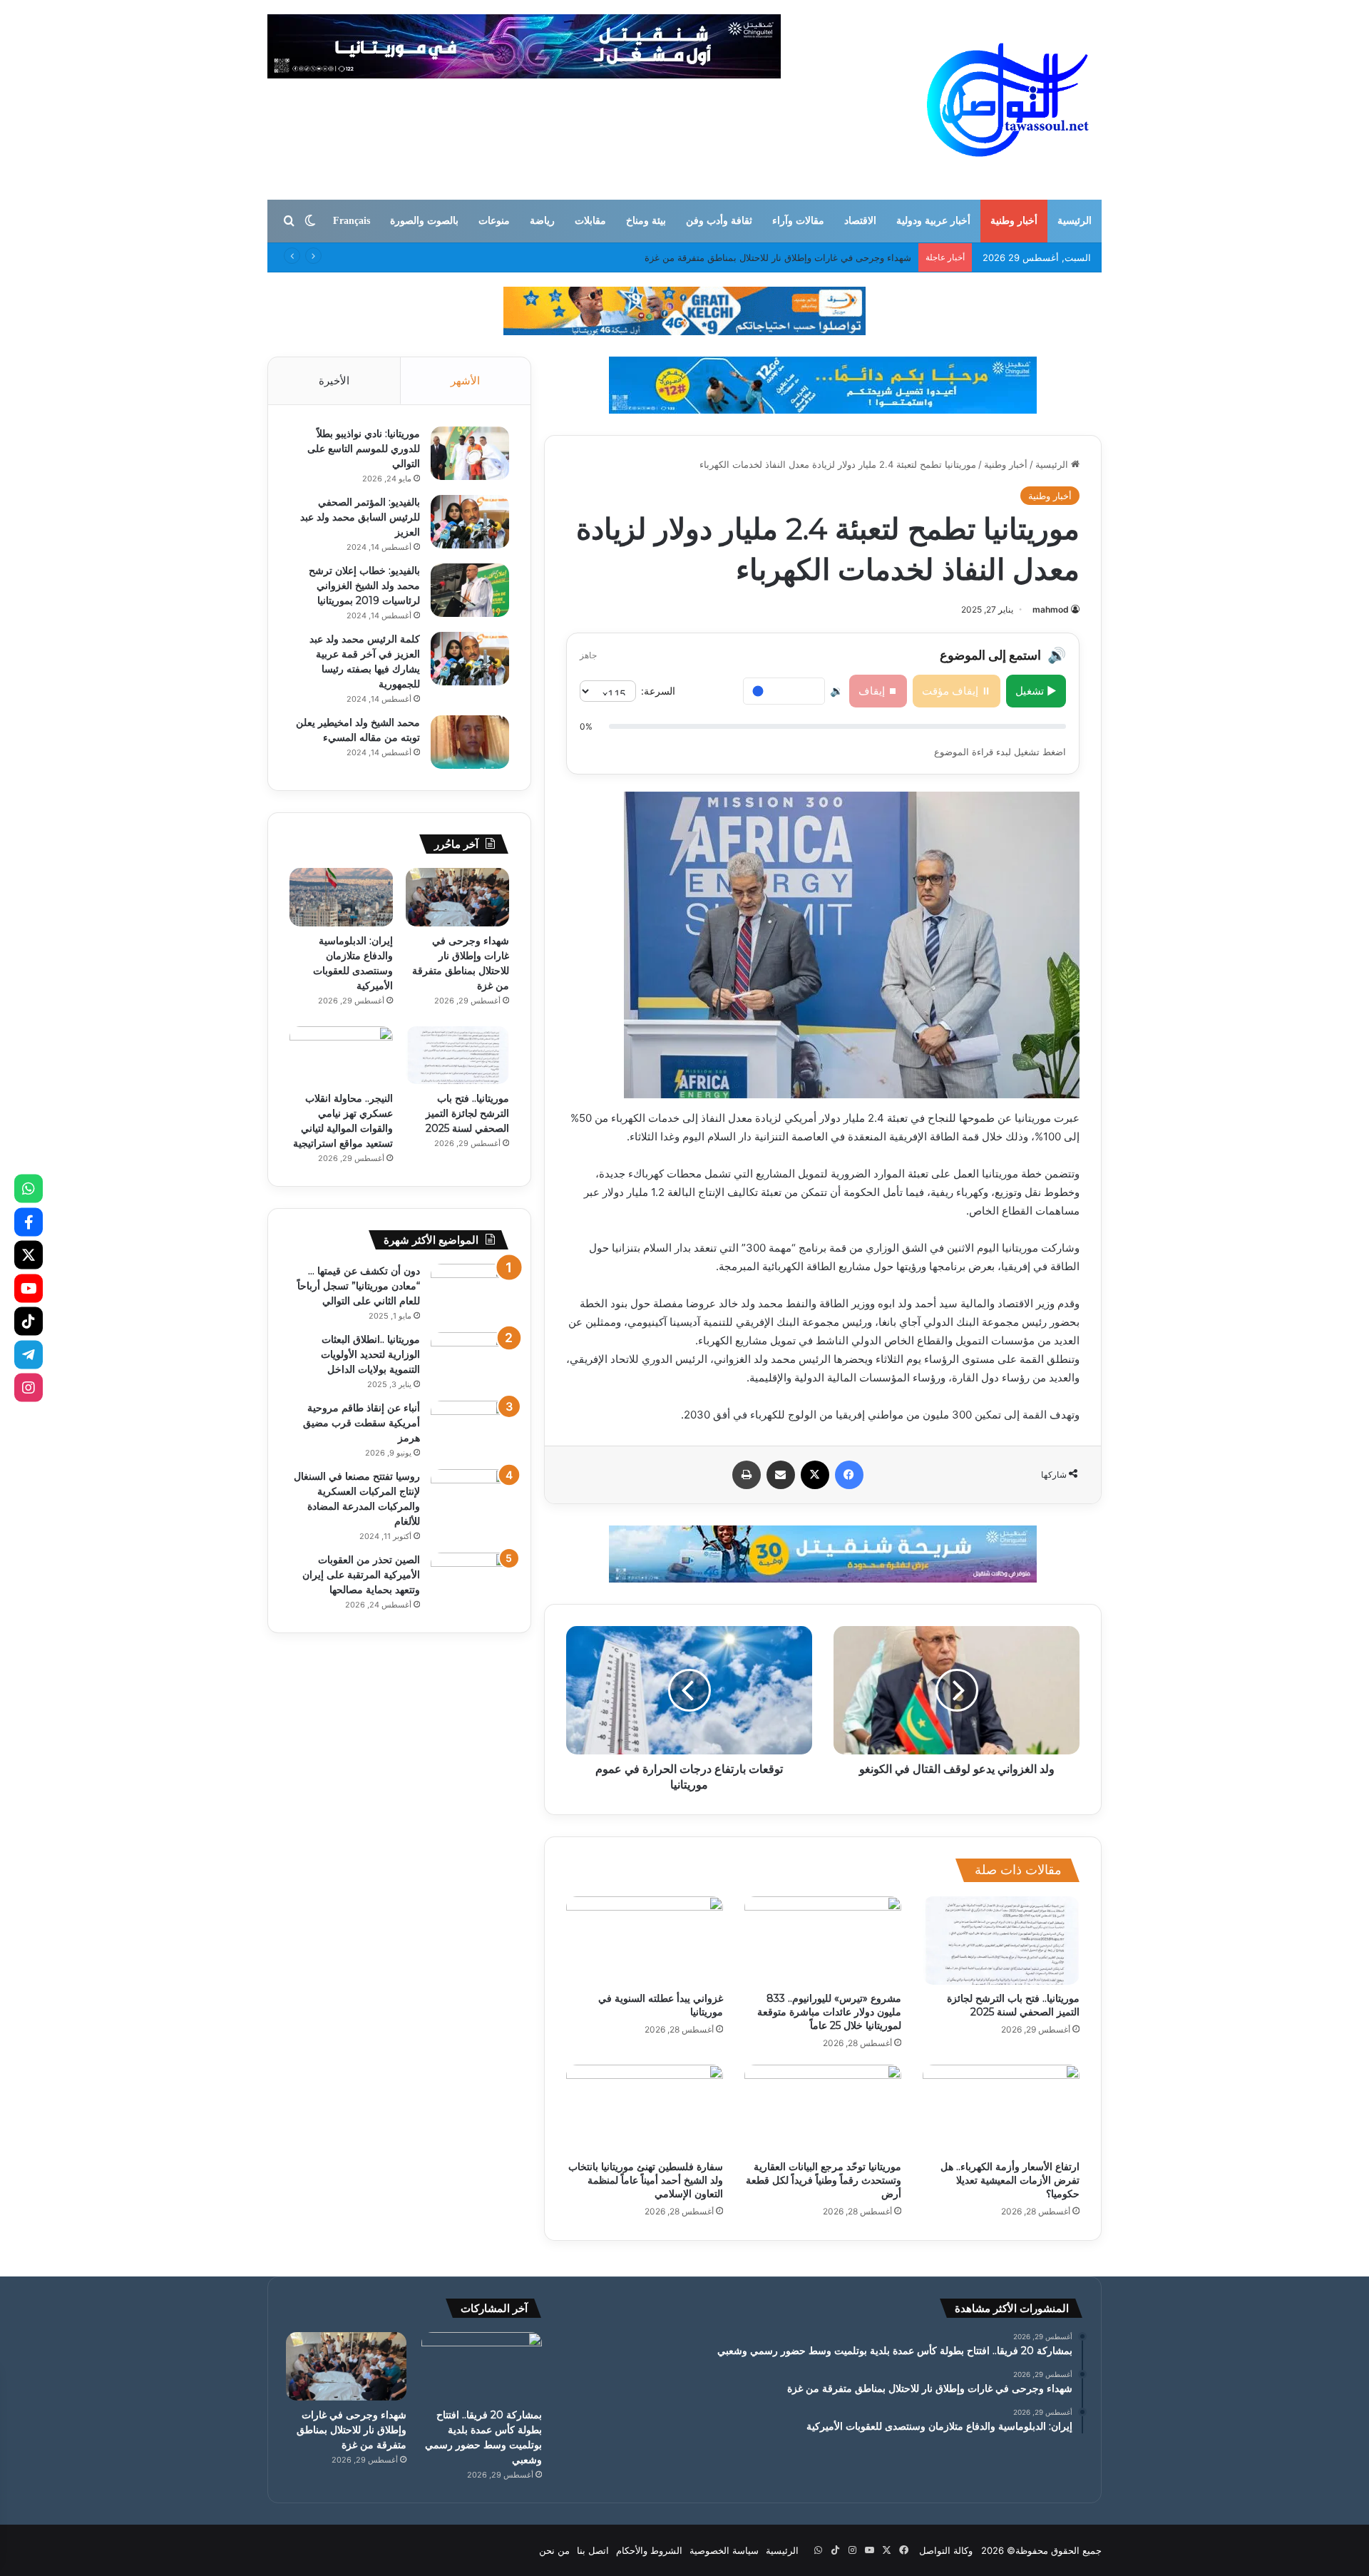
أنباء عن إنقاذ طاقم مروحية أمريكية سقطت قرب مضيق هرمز (362, 1423)
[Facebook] (29, 1222)
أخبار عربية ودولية (933, 221)
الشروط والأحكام (649, 2550)
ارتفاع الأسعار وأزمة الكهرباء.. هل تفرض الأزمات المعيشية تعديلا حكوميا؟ (1010, 2180)
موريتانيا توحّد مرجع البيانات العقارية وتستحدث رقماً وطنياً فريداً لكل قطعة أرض (824, 2180)
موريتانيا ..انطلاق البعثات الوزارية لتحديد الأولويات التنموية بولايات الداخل (370, 1354)
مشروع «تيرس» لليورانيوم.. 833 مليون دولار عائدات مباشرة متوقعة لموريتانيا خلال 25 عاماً (829, 2012)
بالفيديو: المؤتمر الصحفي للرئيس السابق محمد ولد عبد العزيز (360, 517)
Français (352, 221)
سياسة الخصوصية (724, 2550)
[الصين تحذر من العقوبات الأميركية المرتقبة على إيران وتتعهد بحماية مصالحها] (470, 1579)
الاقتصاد (860, 221)
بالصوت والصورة (424, 221)
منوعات (494, 221)
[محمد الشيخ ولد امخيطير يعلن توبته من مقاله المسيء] (470, 742)
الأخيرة (334, 380)
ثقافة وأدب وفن (719, 221)
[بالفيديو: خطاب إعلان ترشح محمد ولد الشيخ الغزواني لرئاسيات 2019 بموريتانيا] (470, 590)
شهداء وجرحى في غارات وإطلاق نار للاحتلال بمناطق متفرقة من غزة (352, 2430)
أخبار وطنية (1014, 221)
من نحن (554, 2550)
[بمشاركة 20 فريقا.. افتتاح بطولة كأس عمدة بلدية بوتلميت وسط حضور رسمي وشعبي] (482, 2366)
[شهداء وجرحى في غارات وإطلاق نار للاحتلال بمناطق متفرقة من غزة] (457, 897)
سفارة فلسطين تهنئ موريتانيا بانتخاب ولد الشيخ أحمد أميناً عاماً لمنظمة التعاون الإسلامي (646, 2180)
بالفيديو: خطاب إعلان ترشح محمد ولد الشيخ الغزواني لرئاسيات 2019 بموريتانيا (364, 586)
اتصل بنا (593, 2550)
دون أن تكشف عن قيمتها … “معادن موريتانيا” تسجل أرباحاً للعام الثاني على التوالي (359, 1286)
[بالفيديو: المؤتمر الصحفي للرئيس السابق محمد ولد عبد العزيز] (470, 522)
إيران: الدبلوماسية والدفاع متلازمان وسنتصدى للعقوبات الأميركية (786, 257)
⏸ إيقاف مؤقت (957, 691)
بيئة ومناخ (646, 221)
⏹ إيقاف (878, 691)
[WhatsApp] (29, 1189)
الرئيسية (1075, 221)
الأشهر (465, 380)
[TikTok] (29, 1322)
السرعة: (658, 691)
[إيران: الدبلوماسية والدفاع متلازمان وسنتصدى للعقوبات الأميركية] (341, 897)
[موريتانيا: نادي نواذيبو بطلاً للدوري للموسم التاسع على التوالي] (470, 453)
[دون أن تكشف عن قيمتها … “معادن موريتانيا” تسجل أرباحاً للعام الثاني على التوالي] (470, 1290)
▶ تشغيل (1036, 691)
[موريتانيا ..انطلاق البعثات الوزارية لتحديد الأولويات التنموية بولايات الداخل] (470, 1359)
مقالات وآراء (798, 221)
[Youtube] (29, 1288)
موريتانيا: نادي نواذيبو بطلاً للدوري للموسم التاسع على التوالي (364, 449)
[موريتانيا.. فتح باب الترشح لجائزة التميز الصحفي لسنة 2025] (1001, 1941)
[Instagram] (29, 1388)
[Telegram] (29, 1354)
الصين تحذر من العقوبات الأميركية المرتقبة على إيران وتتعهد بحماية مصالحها (361, 1575)
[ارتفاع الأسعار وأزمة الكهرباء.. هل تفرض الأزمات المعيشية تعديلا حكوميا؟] (1001, 2109)
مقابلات (590, 221)
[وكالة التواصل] (1008, 100)
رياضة (542, 221)
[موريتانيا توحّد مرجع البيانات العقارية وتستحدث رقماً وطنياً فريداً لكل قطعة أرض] (823, 2109)
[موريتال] (684, 310)
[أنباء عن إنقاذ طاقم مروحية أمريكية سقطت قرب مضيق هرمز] (470, 1427)
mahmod (1051, 609)
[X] (29, 1255)
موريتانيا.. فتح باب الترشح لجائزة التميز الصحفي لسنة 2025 (1013, 2005)
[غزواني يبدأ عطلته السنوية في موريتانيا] (645, 1941)
